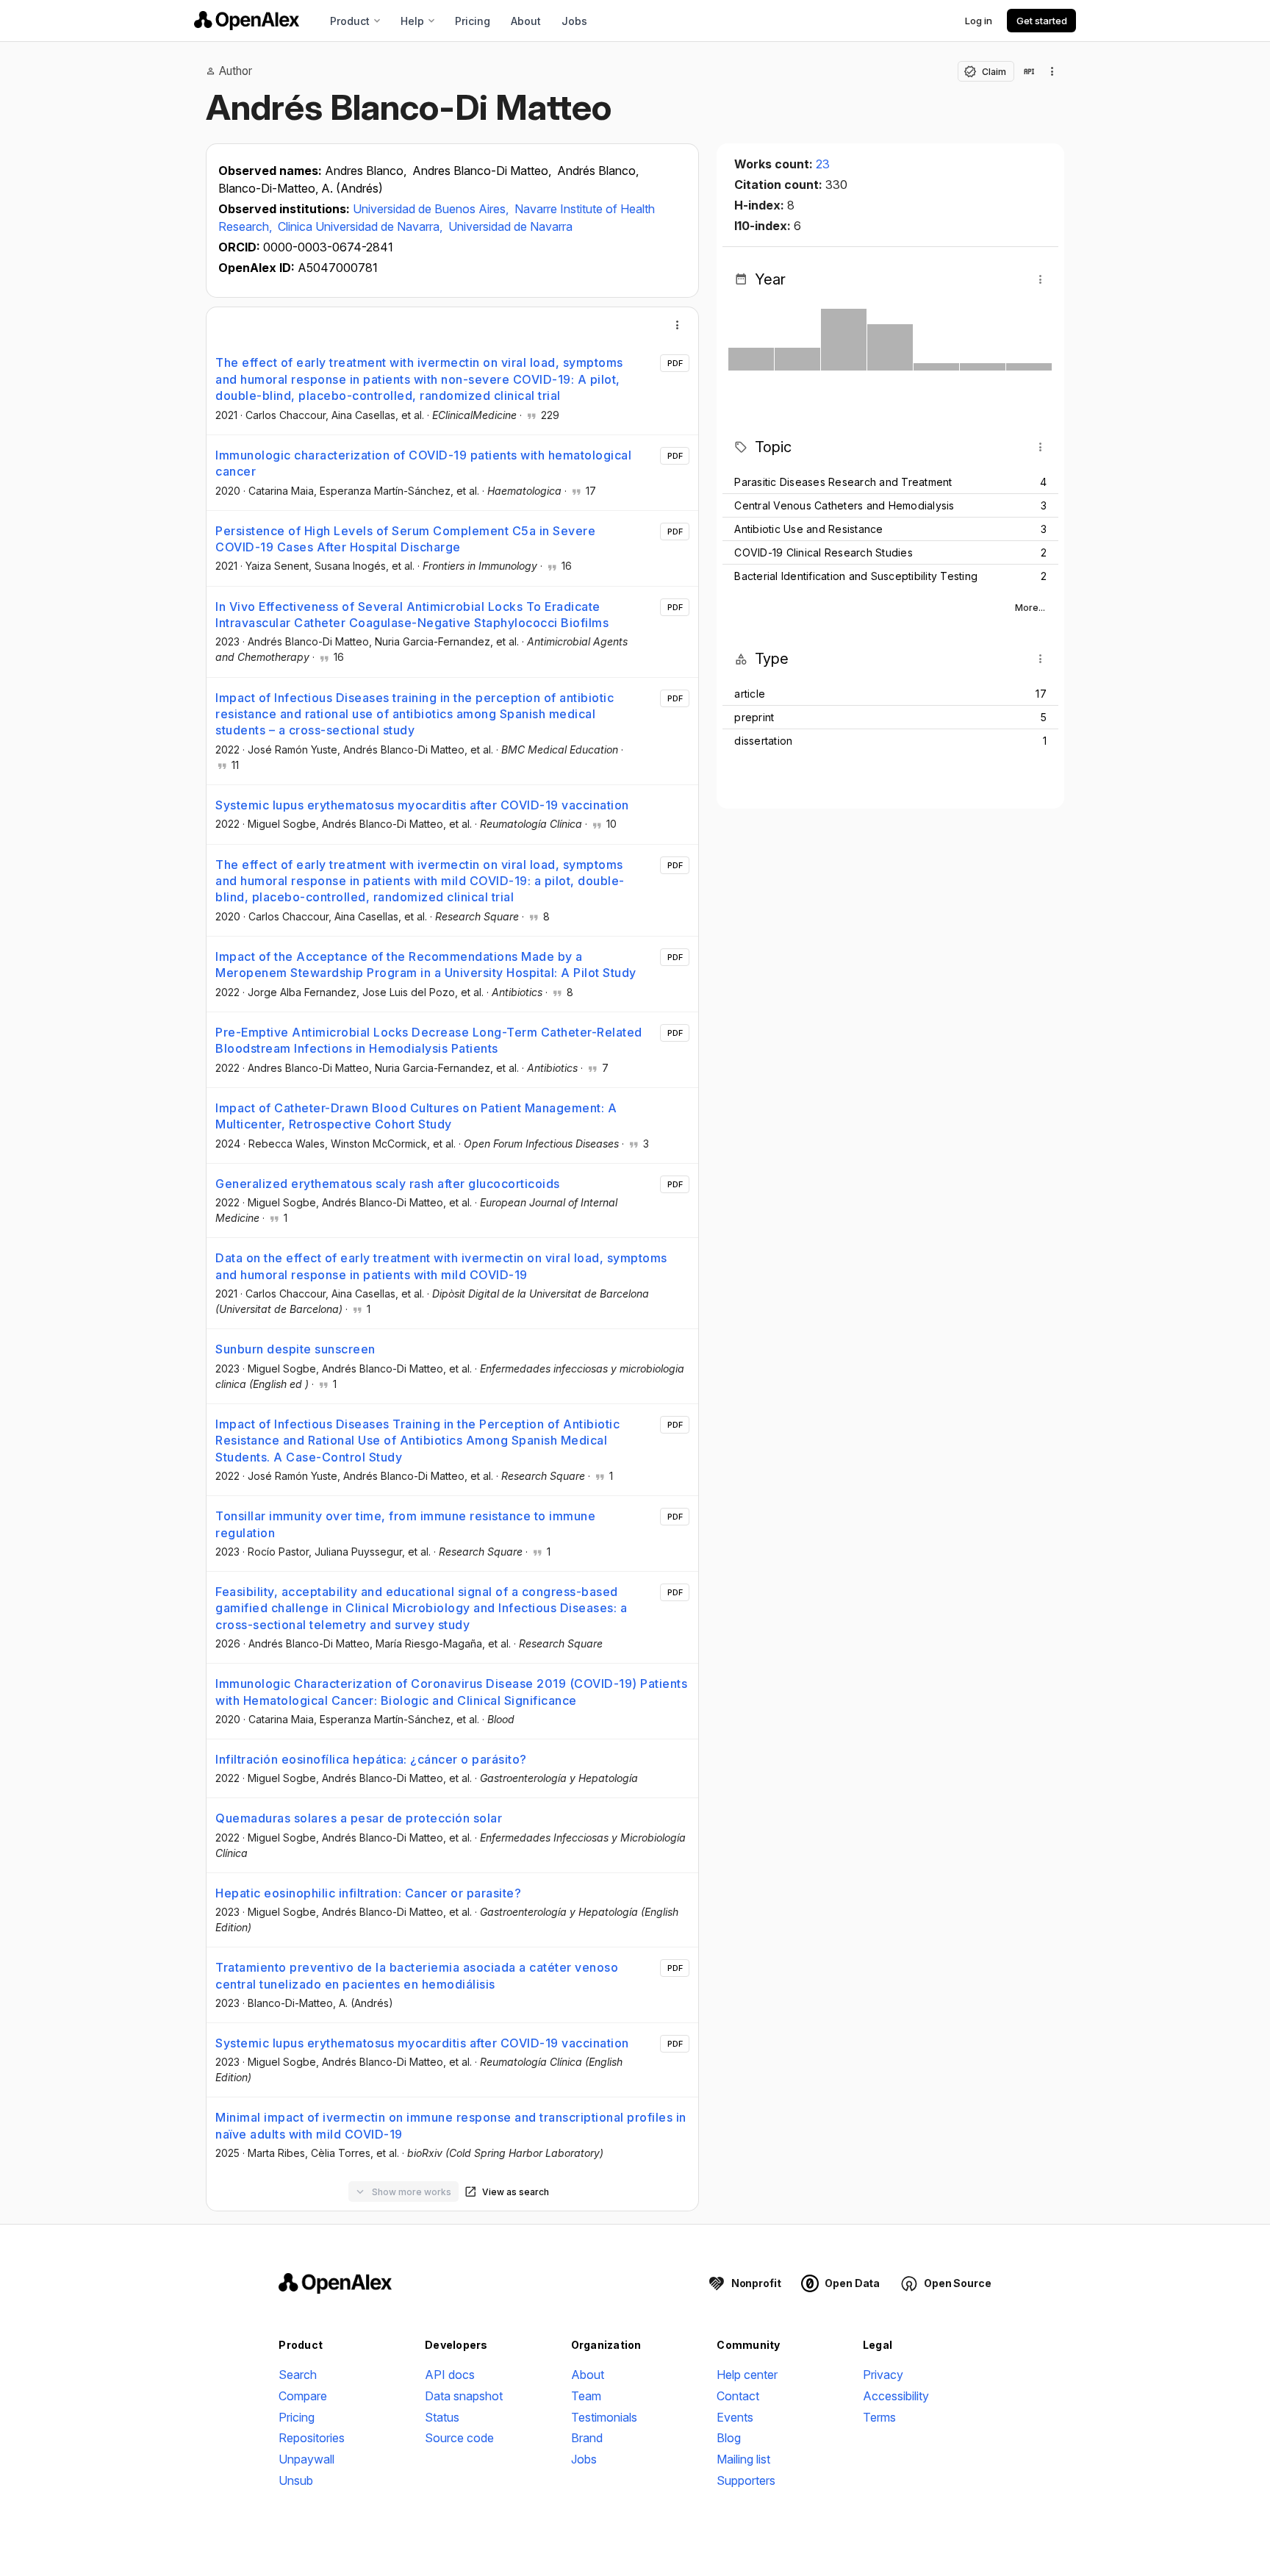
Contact (738, 2396)
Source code (459, 2438)
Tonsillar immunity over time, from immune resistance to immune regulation (405, 1524)
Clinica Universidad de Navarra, (362, 226)
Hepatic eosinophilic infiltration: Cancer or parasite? (368, 1893)
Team (586, 2396)
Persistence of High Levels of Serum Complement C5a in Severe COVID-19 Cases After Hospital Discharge (405, 539)
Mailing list (743, 2459)
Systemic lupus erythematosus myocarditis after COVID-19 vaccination (422, 805)
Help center (747, 2375)
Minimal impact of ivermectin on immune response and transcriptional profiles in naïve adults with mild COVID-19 (451, 2125)
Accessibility (896, 2396)
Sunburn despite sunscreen (295, 1349)
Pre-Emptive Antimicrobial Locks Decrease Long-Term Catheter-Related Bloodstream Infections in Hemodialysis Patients (429, 1040)
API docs (450, 2375)
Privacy (883, 2375)
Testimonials (604, 2417)
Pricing (473, 21)
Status (442, 2417)
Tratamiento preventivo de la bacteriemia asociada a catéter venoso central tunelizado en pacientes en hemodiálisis (417, 1975)
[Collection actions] (1052, 71)
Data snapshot (464, 2396)
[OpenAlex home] (247, 21)
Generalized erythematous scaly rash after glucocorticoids (388, 1184)
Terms (879, 2417)
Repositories (312, 2438)
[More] (678, 325)
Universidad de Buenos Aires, (432, 209)
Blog (729, 2438)
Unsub (296, 2480)
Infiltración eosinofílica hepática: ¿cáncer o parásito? (371, 1759)
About (526, 21)
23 (823, 164)
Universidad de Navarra (510, 226)
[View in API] (1029, 71)
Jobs (574, 21)
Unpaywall (306, 2459)
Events (735, 2417)
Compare (303, 2396)
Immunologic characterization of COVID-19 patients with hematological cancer (423, 463)
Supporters (746, 2480)
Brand (587, 2438)
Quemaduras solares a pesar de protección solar (359, 1818)
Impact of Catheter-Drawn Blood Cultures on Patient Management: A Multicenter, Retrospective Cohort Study (416, 1116)
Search (298, 2375)
